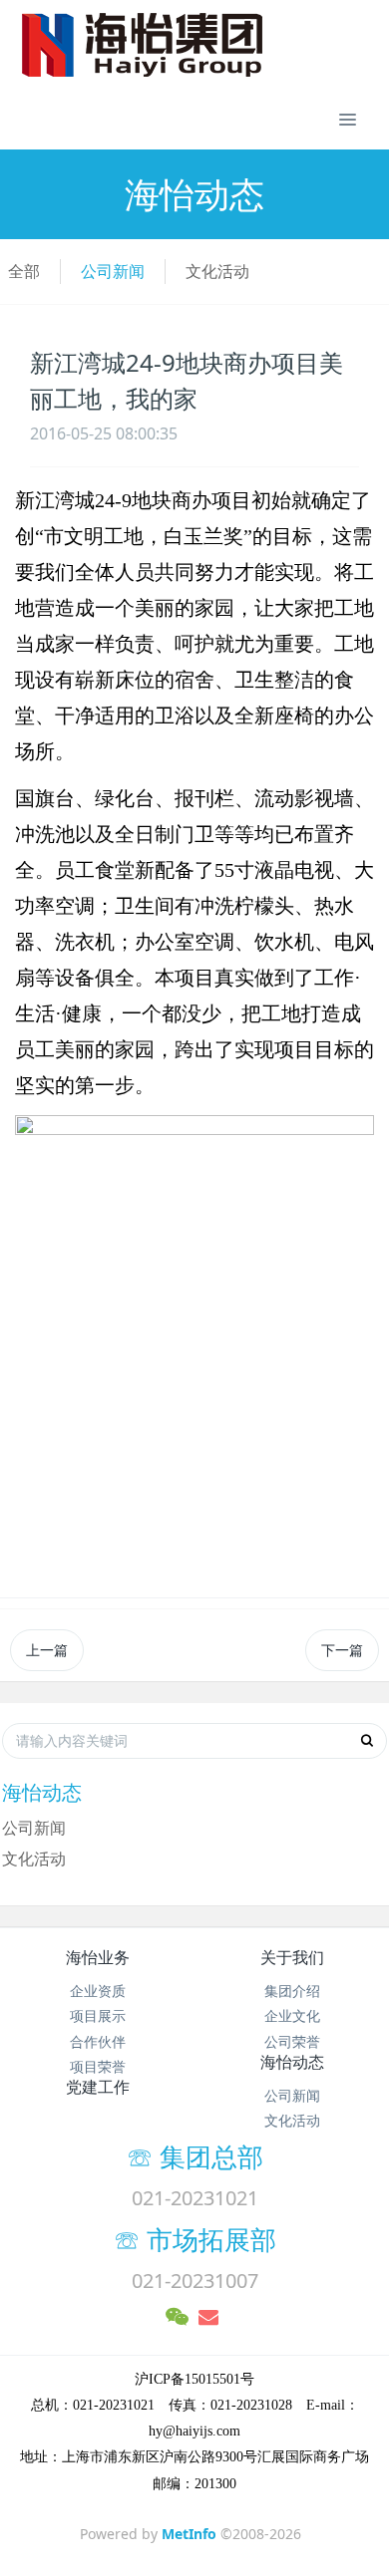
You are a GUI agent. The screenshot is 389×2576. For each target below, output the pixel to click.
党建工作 (98, 2087)
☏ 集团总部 (221, 2156)
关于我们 (292, 1957)
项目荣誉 (98, 2066)
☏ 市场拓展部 (208, 2239)
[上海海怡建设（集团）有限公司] (185, 45)
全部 (24, 271)
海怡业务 (98, 1957)
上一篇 (47, 1650)
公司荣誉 (292, 2041)
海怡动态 (292, 2062)
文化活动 (217, 271)
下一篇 (342, 1650)
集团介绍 (292, 1991)
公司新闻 (113, 271)
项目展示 (98, 2015)
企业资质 (98, 1991)
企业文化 (292, 2015)
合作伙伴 (98, 2041)
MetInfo (189, 2534)
